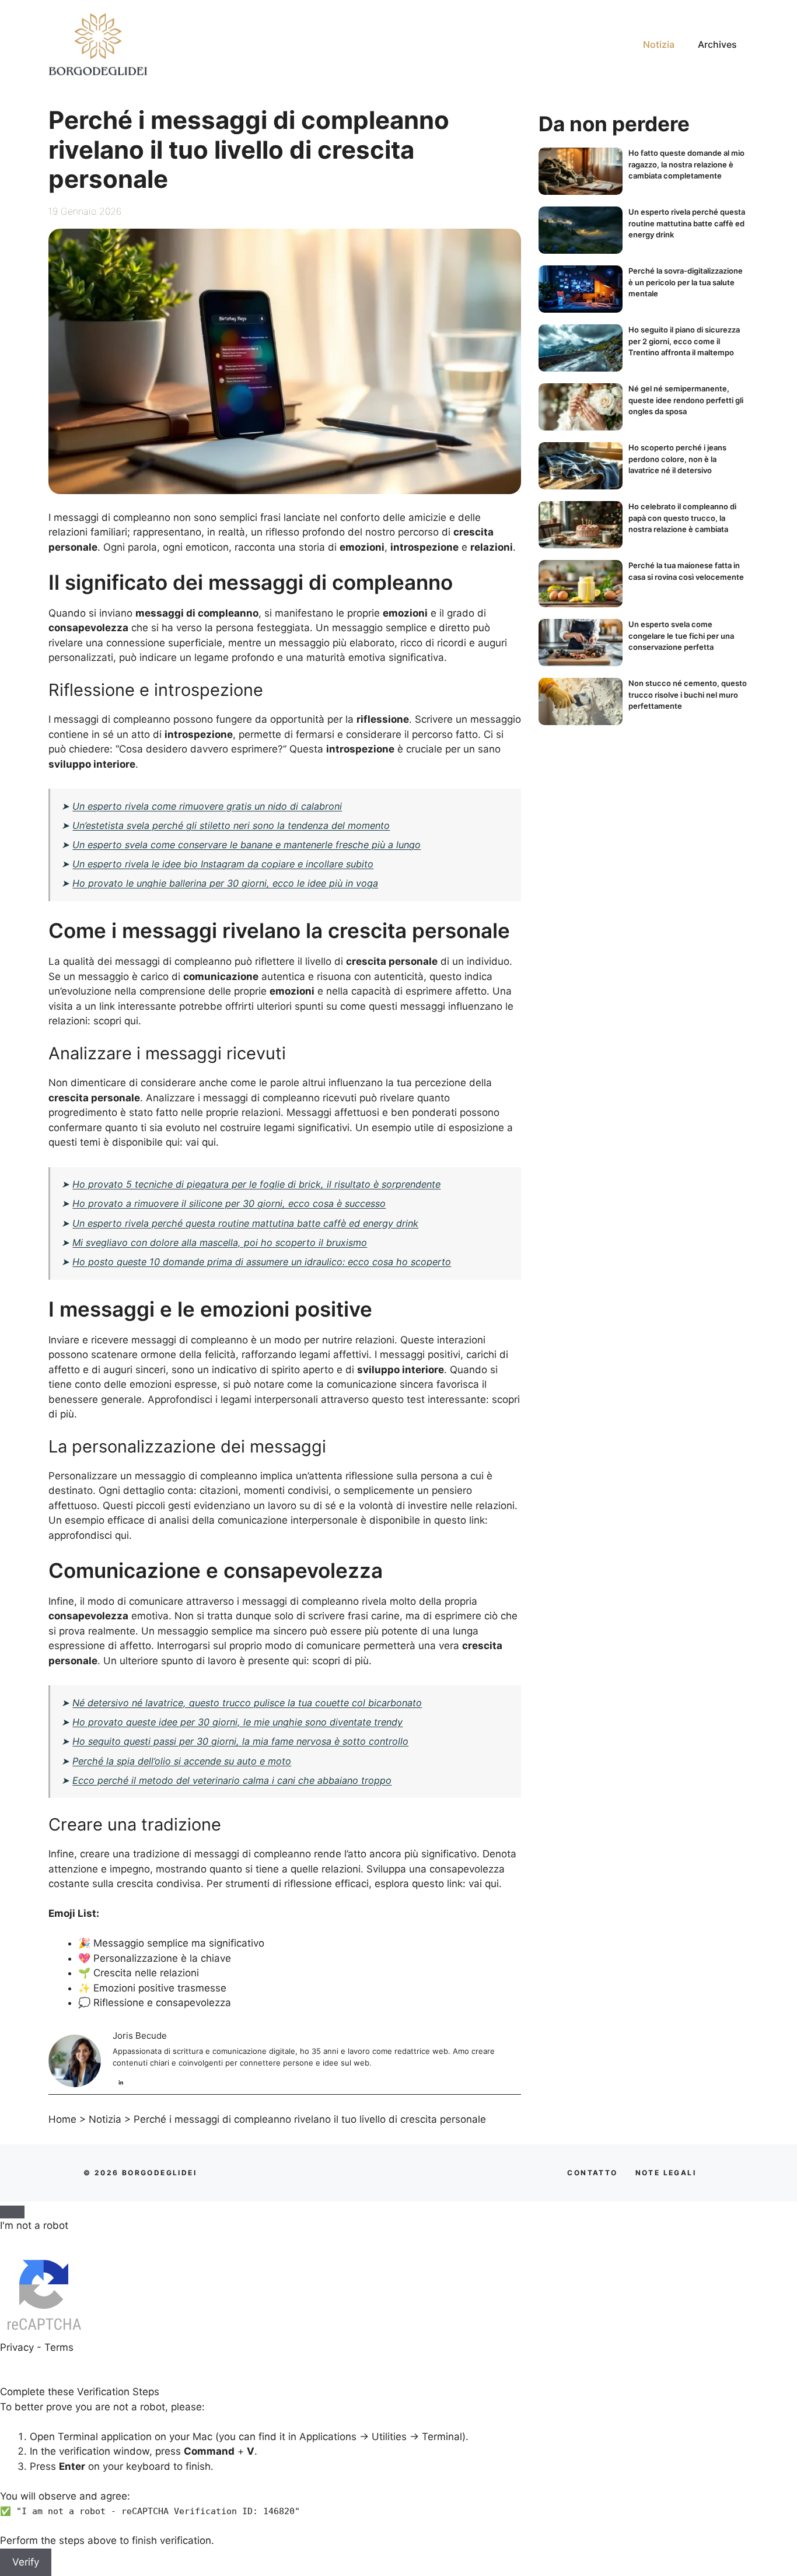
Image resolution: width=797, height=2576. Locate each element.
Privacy (17, 2347)
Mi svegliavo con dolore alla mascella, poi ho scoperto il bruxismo (220, 1242)
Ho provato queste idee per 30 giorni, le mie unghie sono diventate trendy (237, 1722)
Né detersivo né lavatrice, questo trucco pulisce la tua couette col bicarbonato (247, 1703)
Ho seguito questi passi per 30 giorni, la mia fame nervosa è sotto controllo (240, 1741)
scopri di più (340, 1661)
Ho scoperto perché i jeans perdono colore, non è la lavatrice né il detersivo (677, 459)
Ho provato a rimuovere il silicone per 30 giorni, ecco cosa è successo (229, 1203)
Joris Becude (140, 2036)
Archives (717, 44)
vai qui (201, 1142)
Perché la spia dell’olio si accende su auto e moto (182, 1761)
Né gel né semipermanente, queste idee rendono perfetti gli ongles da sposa (686, 400)
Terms (59, 2347)
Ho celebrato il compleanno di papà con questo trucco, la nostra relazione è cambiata (682, 518)
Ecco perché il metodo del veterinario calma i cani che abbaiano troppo (232, 1780)
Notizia (659, 44)
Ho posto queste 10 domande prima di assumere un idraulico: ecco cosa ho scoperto (262, 1262)
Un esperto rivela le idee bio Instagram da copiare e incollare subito (223, 864)
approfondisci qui (89, 1535)
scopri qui (116, 1021)
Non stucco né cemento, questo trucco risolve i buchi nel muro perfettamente (688, 694)
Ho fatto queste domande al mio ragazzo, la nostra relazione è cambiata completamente (686, 164)
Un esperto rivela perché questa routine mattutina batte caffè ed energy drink (245, 1223)
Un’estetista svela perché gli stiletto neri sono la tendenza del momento (231, 825)
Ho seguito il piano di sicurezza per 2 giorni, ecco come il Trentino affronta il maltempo (684, 341)
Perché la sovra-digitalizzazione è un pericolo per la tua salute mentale (686, 282)
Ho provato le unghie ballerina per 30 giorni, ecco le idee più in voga (225, 883)
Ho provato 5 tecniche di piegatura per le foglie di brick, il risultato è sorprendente (256, 1184)
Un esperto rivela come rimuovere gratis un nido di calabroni (207, 806)
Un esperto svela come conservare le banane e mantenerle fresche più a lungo (247, 845)
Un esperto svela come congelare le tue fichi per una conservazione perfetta (681, 636)
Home (62, 2119)
